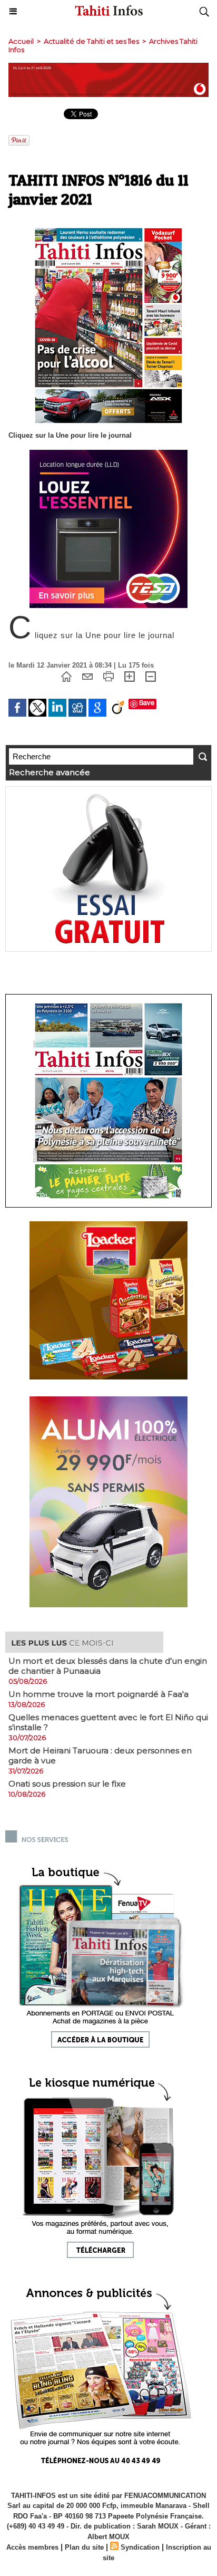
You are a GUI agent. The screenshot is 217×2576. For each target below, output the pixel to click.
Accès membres (32, 2547)
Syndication (140, 2547)
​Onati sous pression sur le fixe (67, 1784)
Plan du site (84, 2547)
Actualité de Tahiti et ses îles (91, 41)
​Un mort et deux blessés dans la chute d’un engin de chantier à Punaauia (108, 1666)
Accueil (21, 41)
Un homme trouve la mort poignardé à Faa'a (98, 1694)
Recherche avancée (50, 772)
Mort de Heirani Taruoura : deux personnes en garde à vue (100, 1755)
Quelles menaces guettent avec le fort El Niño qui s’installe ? (108, 1722)
